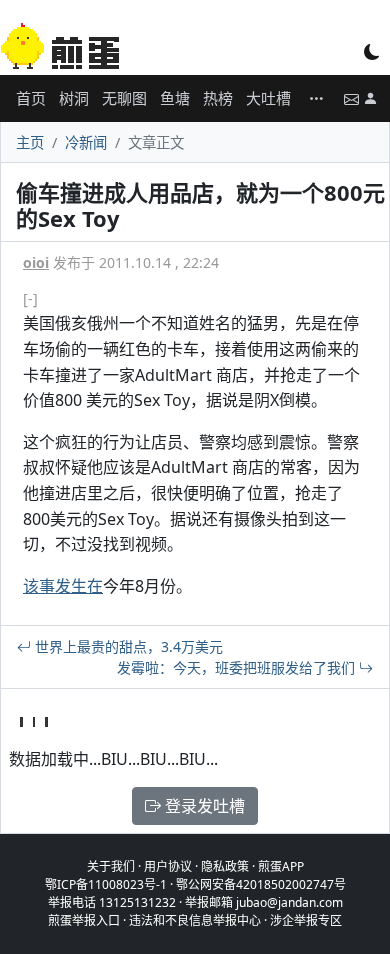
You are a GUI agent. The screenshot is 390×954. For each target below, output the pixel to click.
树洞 (74, 98)
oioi (36, 262)
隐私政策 (225, 866)
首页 (31, 98)
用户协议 (168, 866)
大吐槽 (268, 98)
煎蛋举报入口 (84, 920)
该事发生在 (63, 586)
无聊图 (124, 98)
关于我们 (111, 866)
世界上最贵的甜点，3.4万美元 (127, 646)
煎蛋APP (281, 866)
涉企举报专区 (306, 920)
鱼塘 (175, 98)
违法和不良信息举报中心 (195, 920)
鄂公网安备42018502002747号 (261, 884)
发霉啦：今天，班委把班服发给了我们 (238, 667)
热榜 (218, 98)
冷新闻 (86, 142)
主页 (30, 142)
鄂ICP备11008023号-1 (106, 884)
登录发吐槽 (203, 806)
